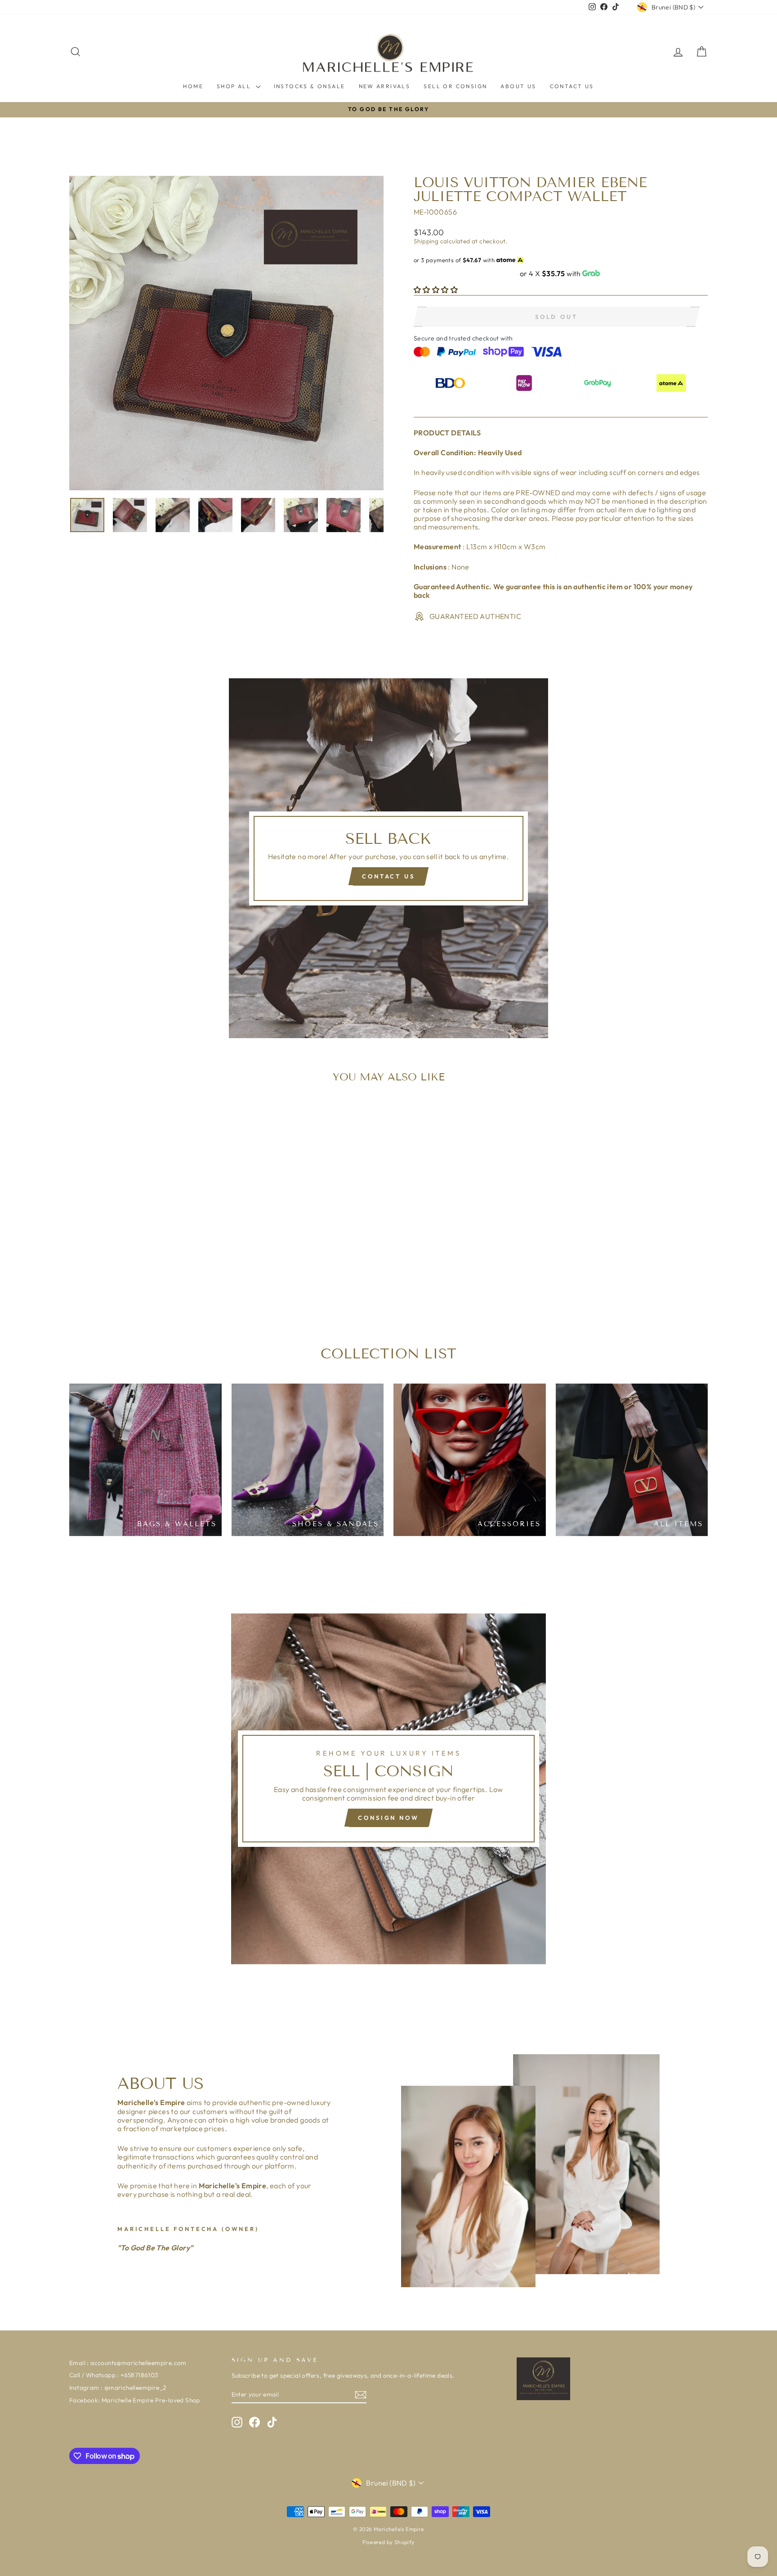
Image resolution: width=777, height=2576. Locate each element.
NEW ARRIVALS (385, 86)
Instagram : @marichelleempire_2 (118, 2388)
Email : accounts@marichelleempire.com (128, 2363)
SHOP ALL (235, 86)
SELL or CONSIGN (455, 86)
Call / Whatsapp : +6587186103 (114, 2375)
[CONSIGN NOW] (388, 1789)
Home (193, 86)
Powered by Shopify (388, 2542)
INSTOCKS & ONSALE (310, 86)
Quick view (145, 1248)
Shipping (426, 241)
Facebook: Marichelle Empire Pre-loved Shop (135, 2400)
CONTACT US (572, 86)
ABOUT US (518, 86)
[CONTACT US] (388, 858)
